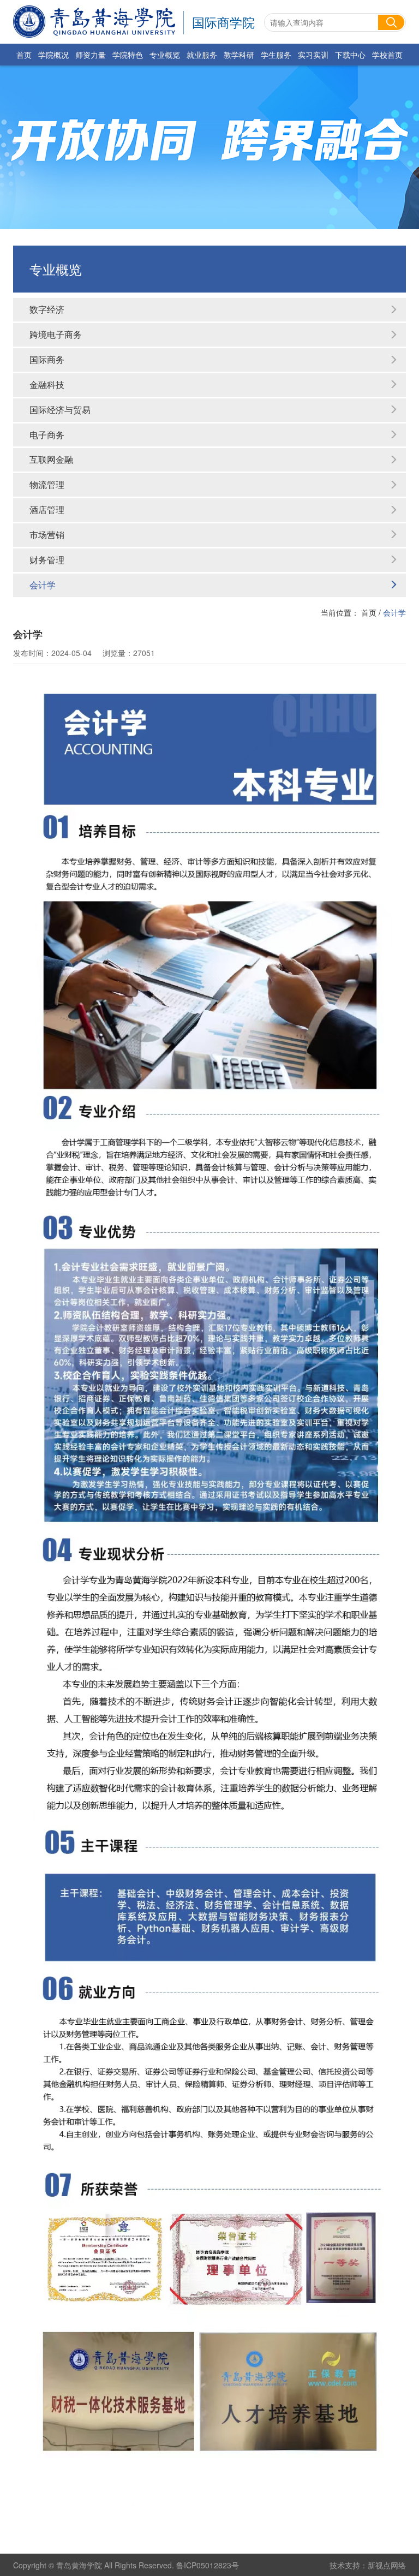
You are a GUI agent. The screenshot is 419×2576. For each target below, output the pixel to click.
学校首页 (387, 55)
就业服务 (202, 55)
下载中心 (350, 55)
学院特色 (128, 55)
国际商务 (47, 359)
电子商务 (47, 435)
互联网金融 (51, 459)
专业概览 (165, 55)
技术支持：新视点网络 (368, 2565)
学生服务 (276, 55)
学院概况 (53, 55)
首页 (24, 55)
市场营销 (47, 535)
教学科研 (239, 55)
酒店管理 (47, 509)
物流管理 (47, 484)
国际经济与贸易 (60, 410)
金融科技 (47, 384)
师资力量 (91, 55)
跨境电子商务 (56, 334)
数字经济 (47, 309)
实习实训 (313, 55)
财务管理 (47, 560)
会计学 (43, 585)
